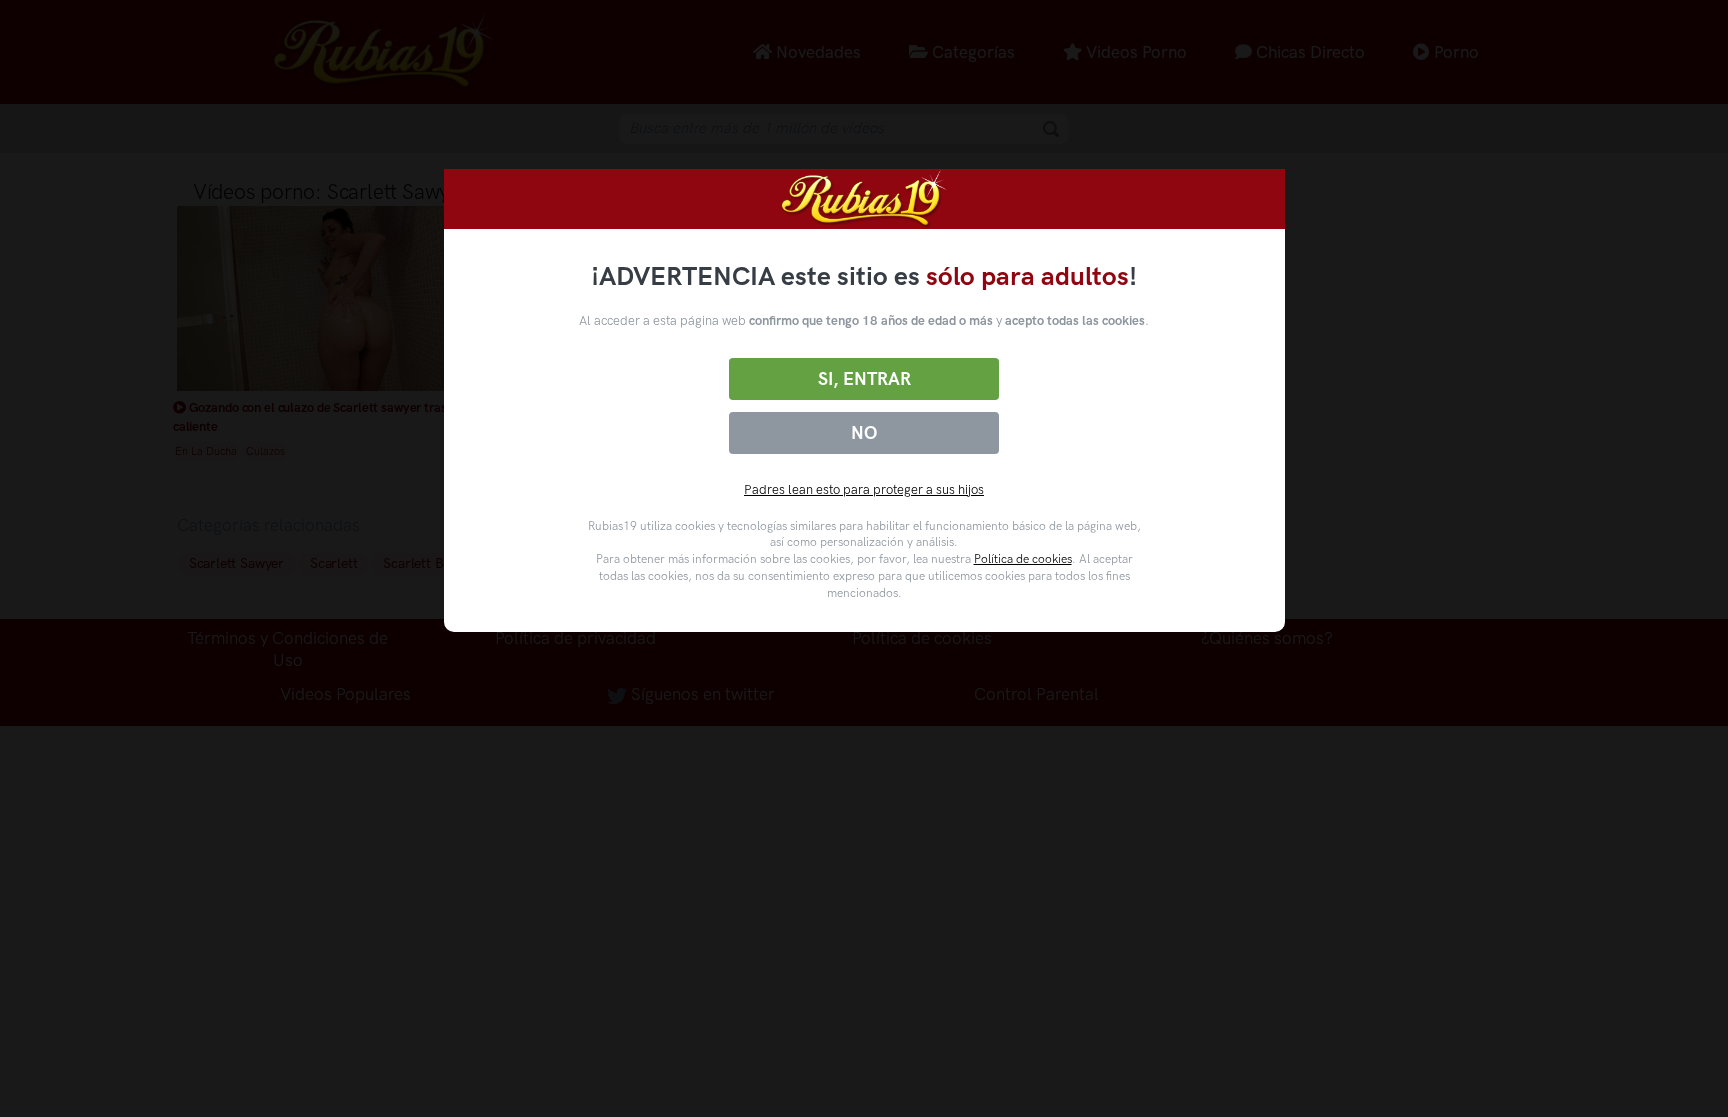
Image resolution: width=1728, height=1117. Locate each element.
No (864, 433)
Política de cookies (1023, 559)
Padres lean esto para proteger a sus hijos (864, 489)
